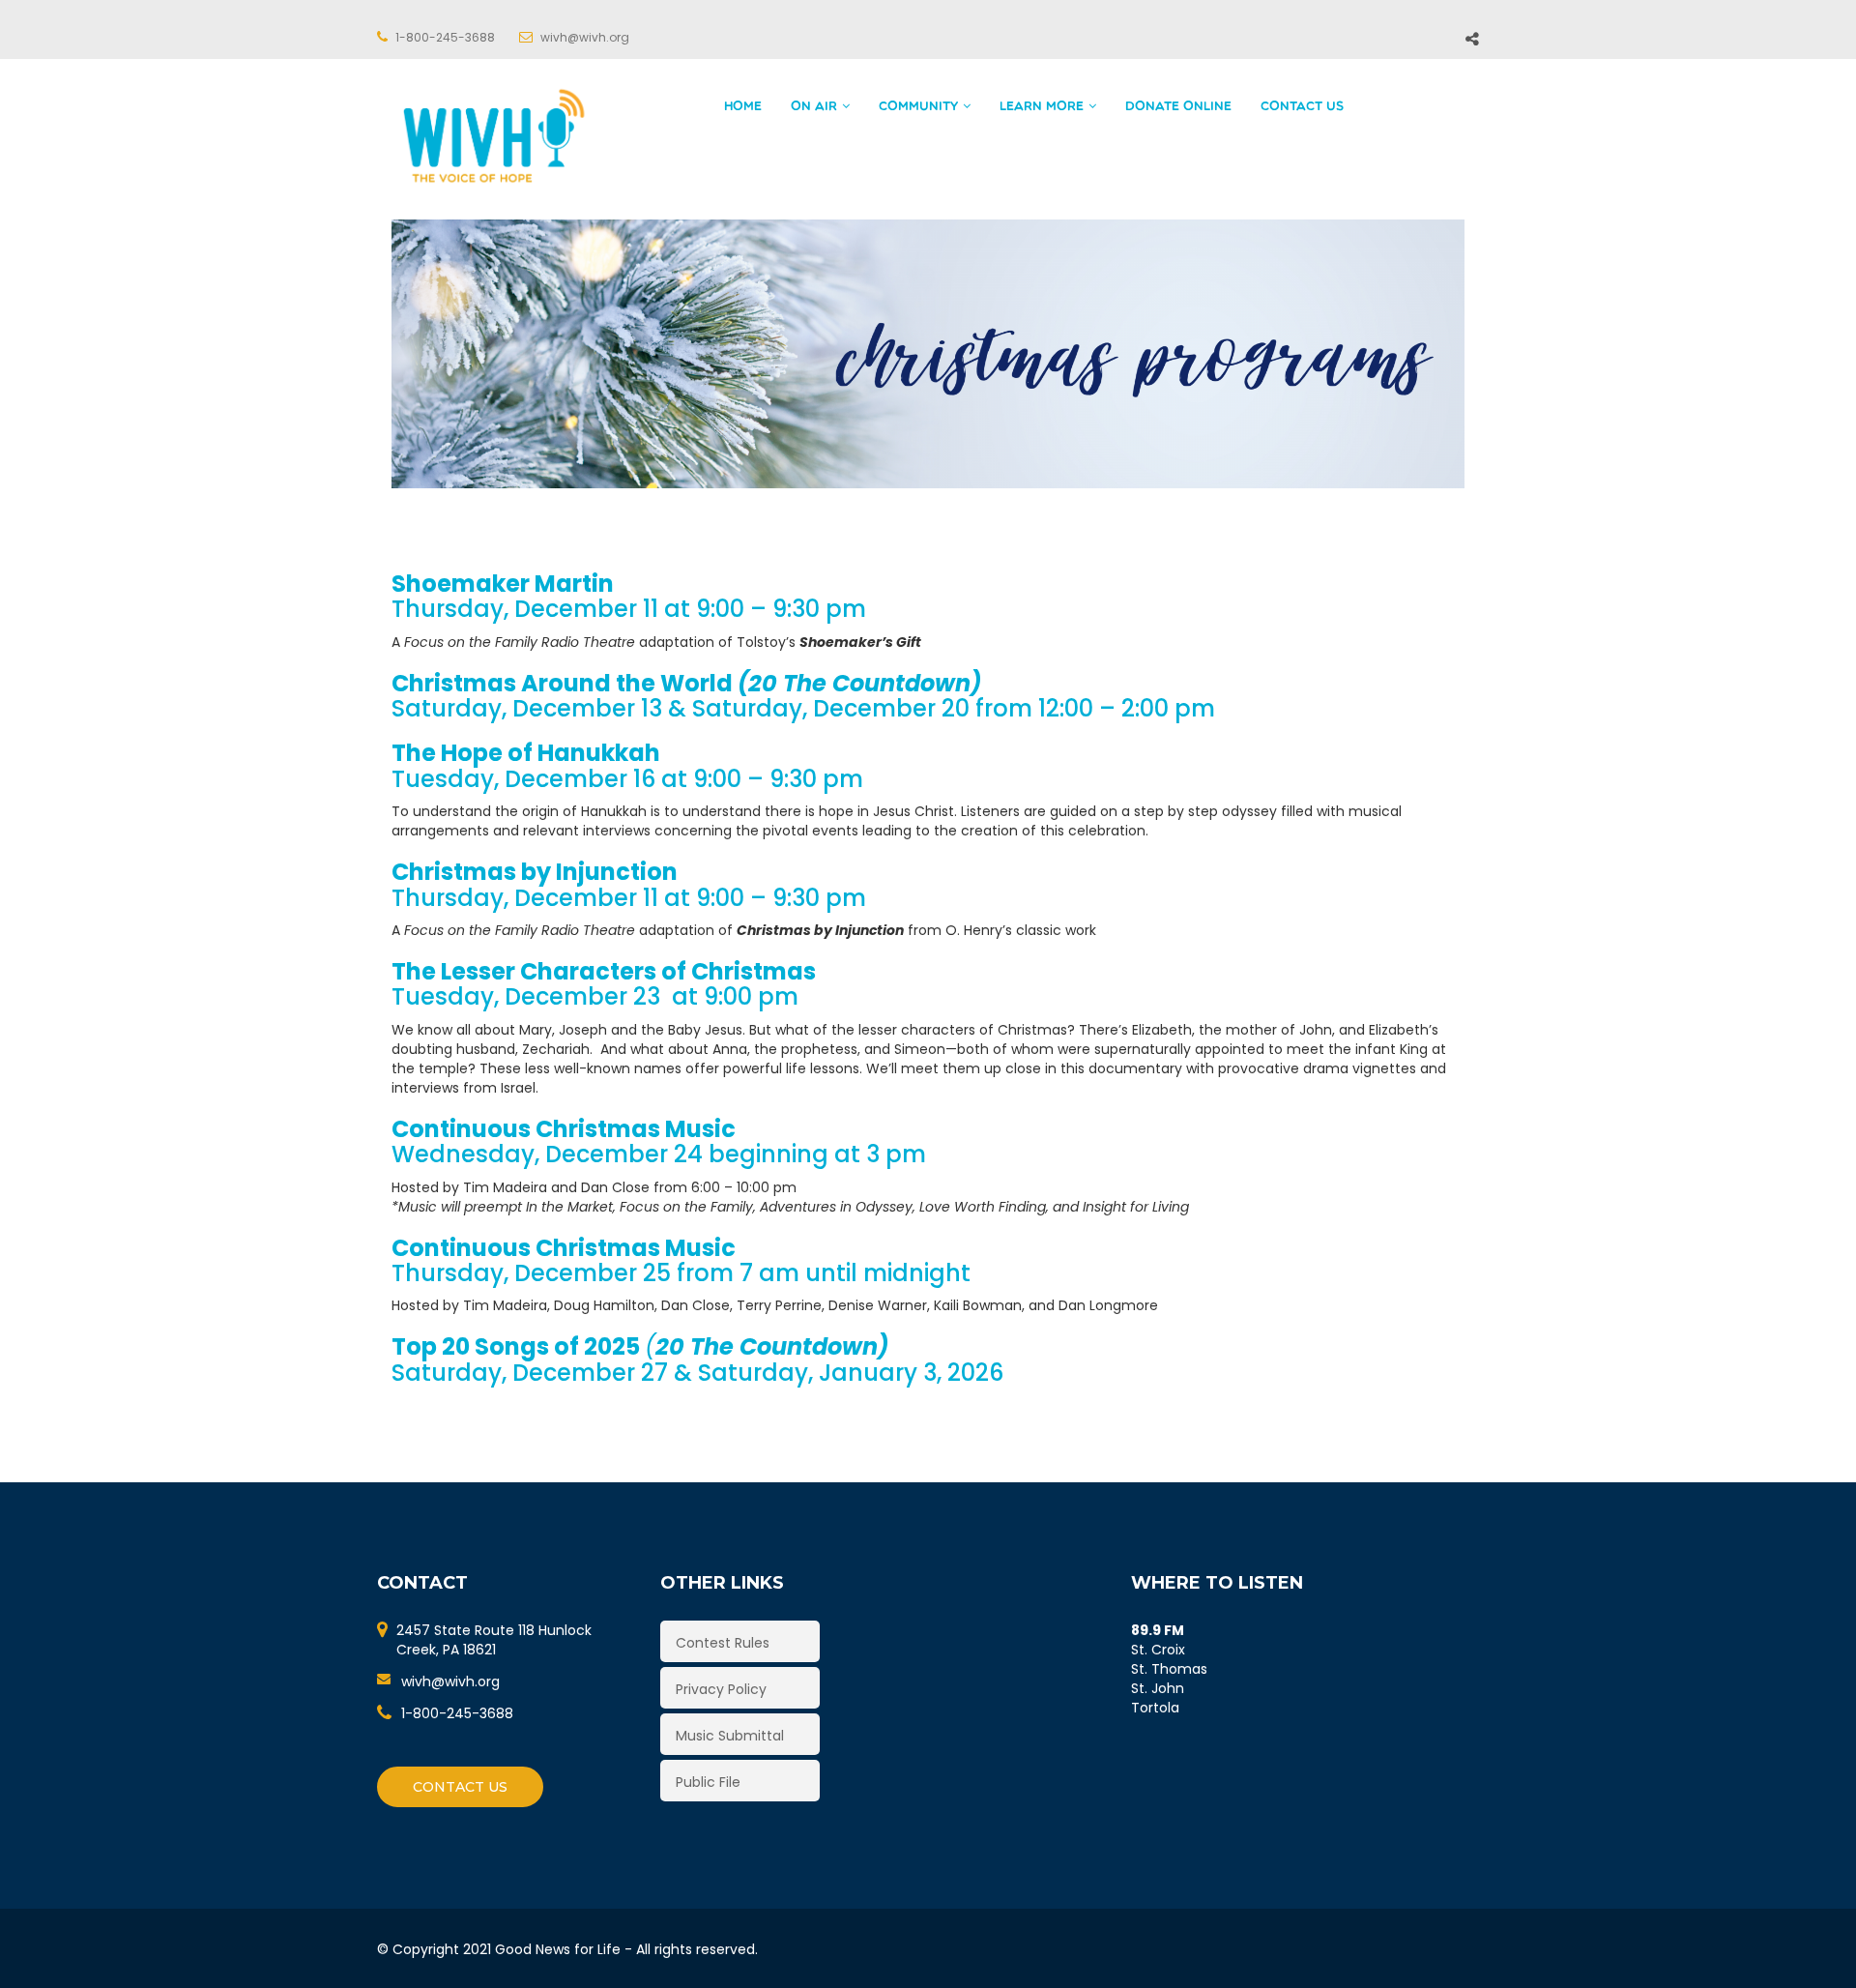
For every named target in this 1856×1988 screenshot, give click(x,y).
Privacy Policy (721, 1689)
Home (743, 107)
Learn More (1042, 107)
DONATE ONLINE (1178, 107)
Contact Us (1302, 107)
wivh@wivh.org (450, 1681)
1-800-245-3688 (457, 1713)
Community (918, 107)
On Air (814, 107)
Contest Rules (723, 1643)
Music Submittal (730, 1736)
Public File (708, 1782)
